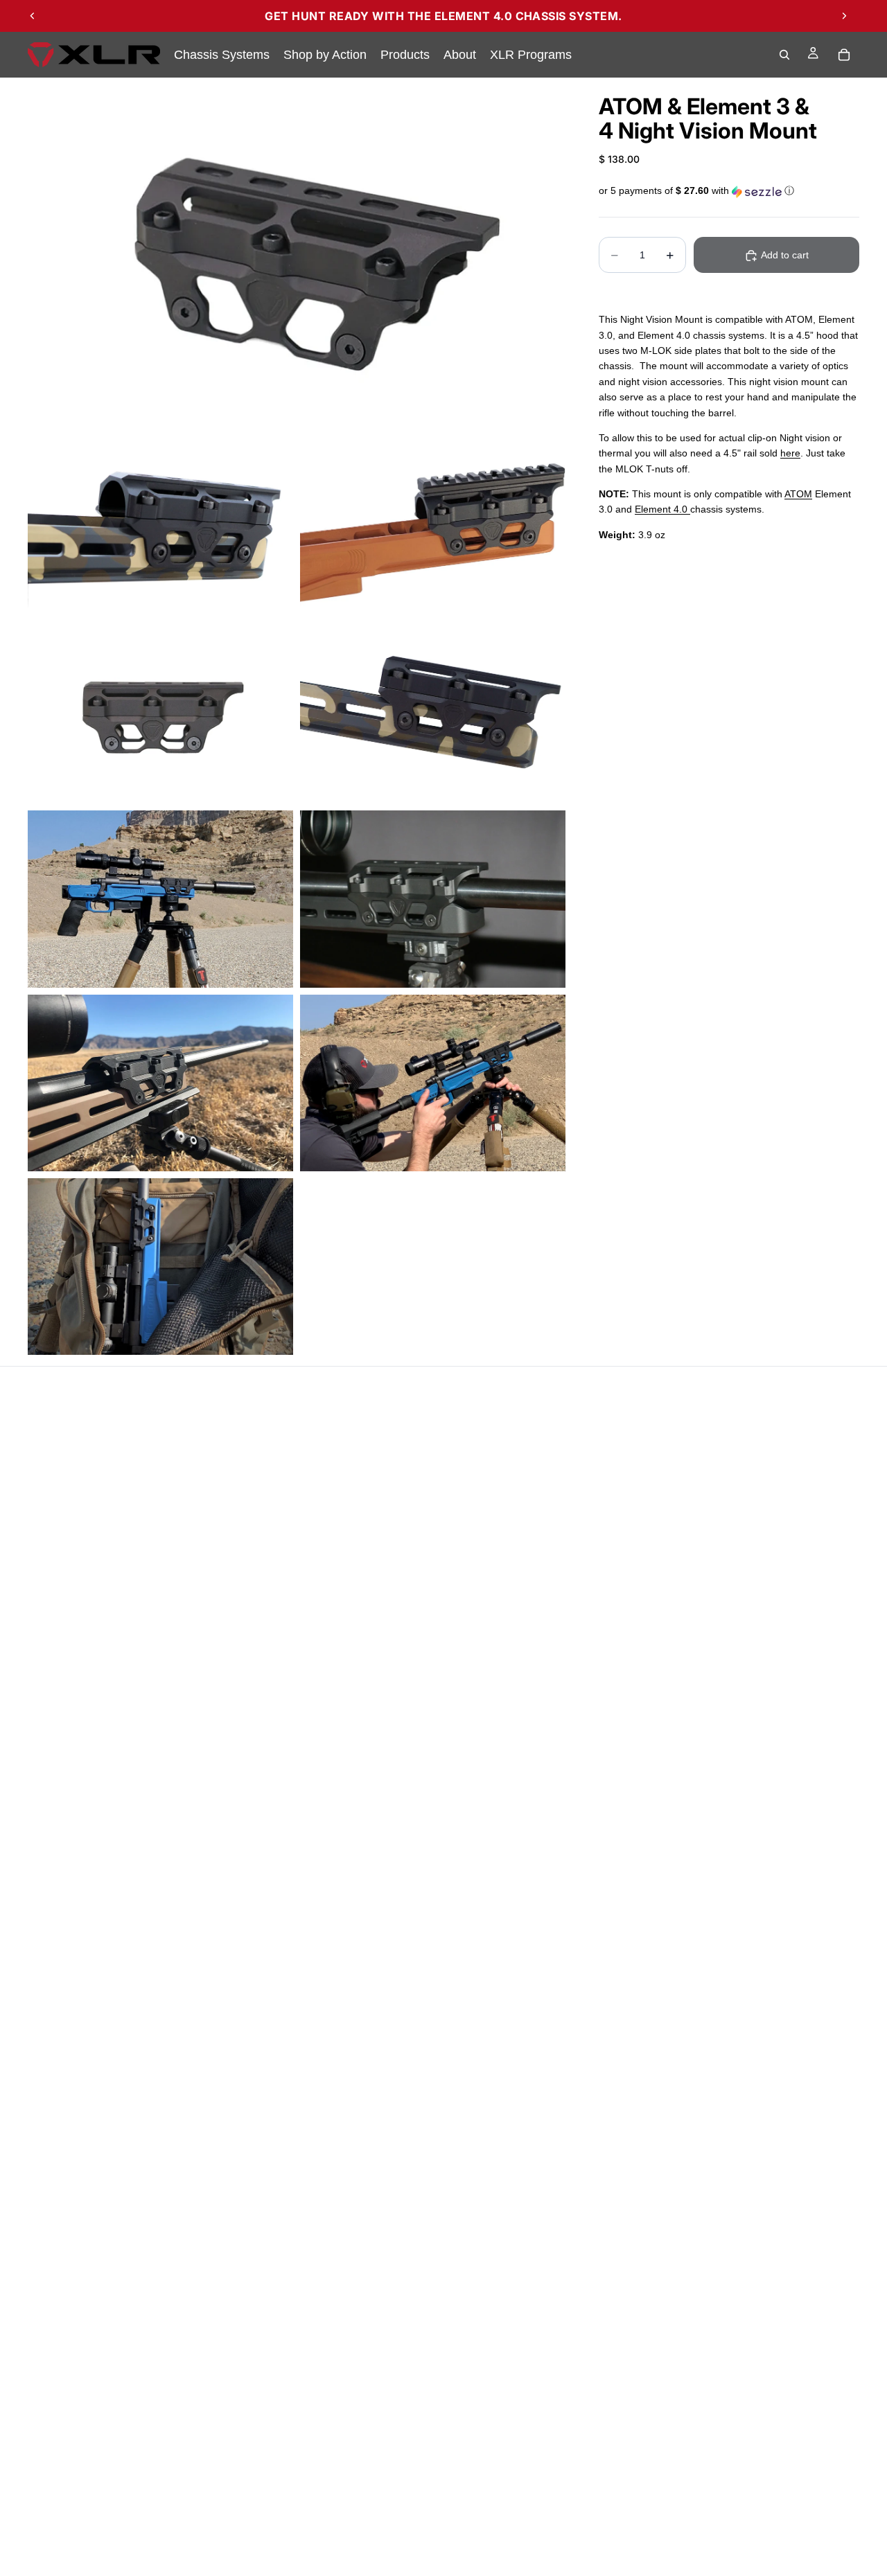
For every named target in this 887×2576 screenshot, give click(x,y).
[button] (729, 192)
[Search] (784, 55)
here (790, 454)
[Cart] (844, 55)
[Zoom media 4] (160, 715)
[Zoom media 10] (160, 1267)
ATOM (798, 494)
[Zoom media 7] (433, 899)
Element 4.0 (662, 510)
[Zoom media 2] (160, 532)
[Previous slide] (33, 16)
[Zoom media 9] (433, 1083)
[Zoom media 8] (160, 1083)
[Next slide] (844, 16)
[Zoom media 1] (297, 257)
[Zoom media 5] (433, 715)
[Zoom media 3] (433, 532)
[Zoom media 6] (160, 899)
